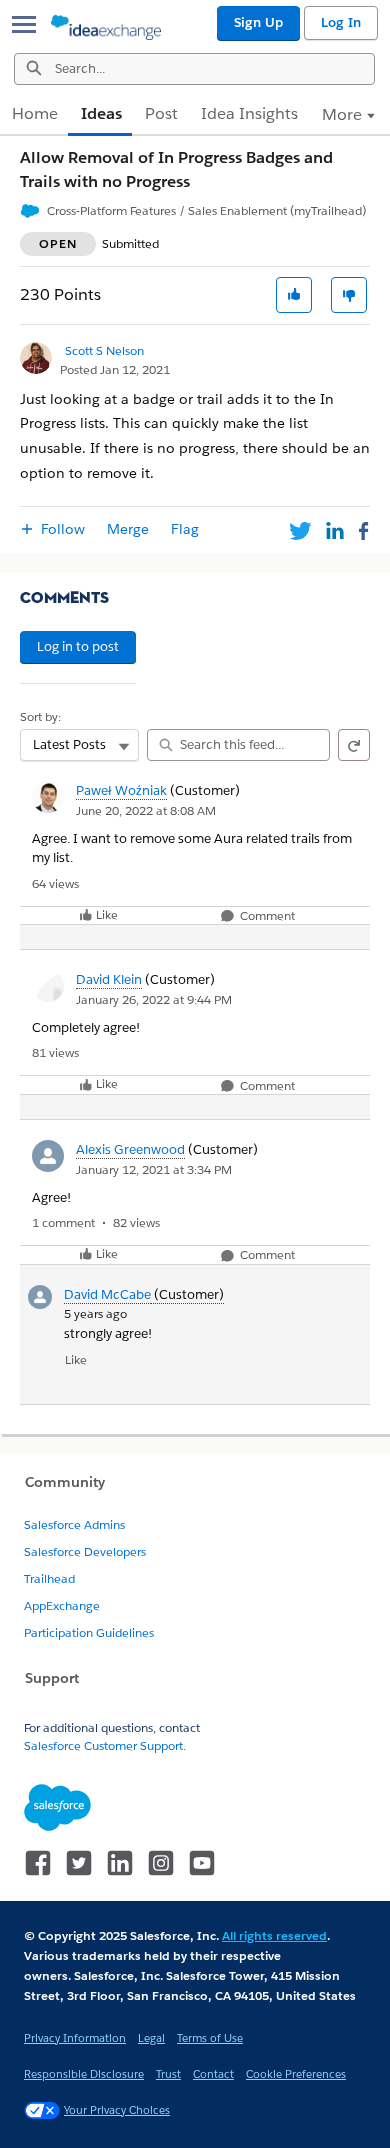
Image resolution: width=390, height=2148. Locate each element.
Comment (266, 916)
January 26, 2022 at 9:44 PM (154, 999)
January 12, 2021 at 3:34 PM (154, 1169)
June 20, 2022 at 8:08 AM (146, 810)
